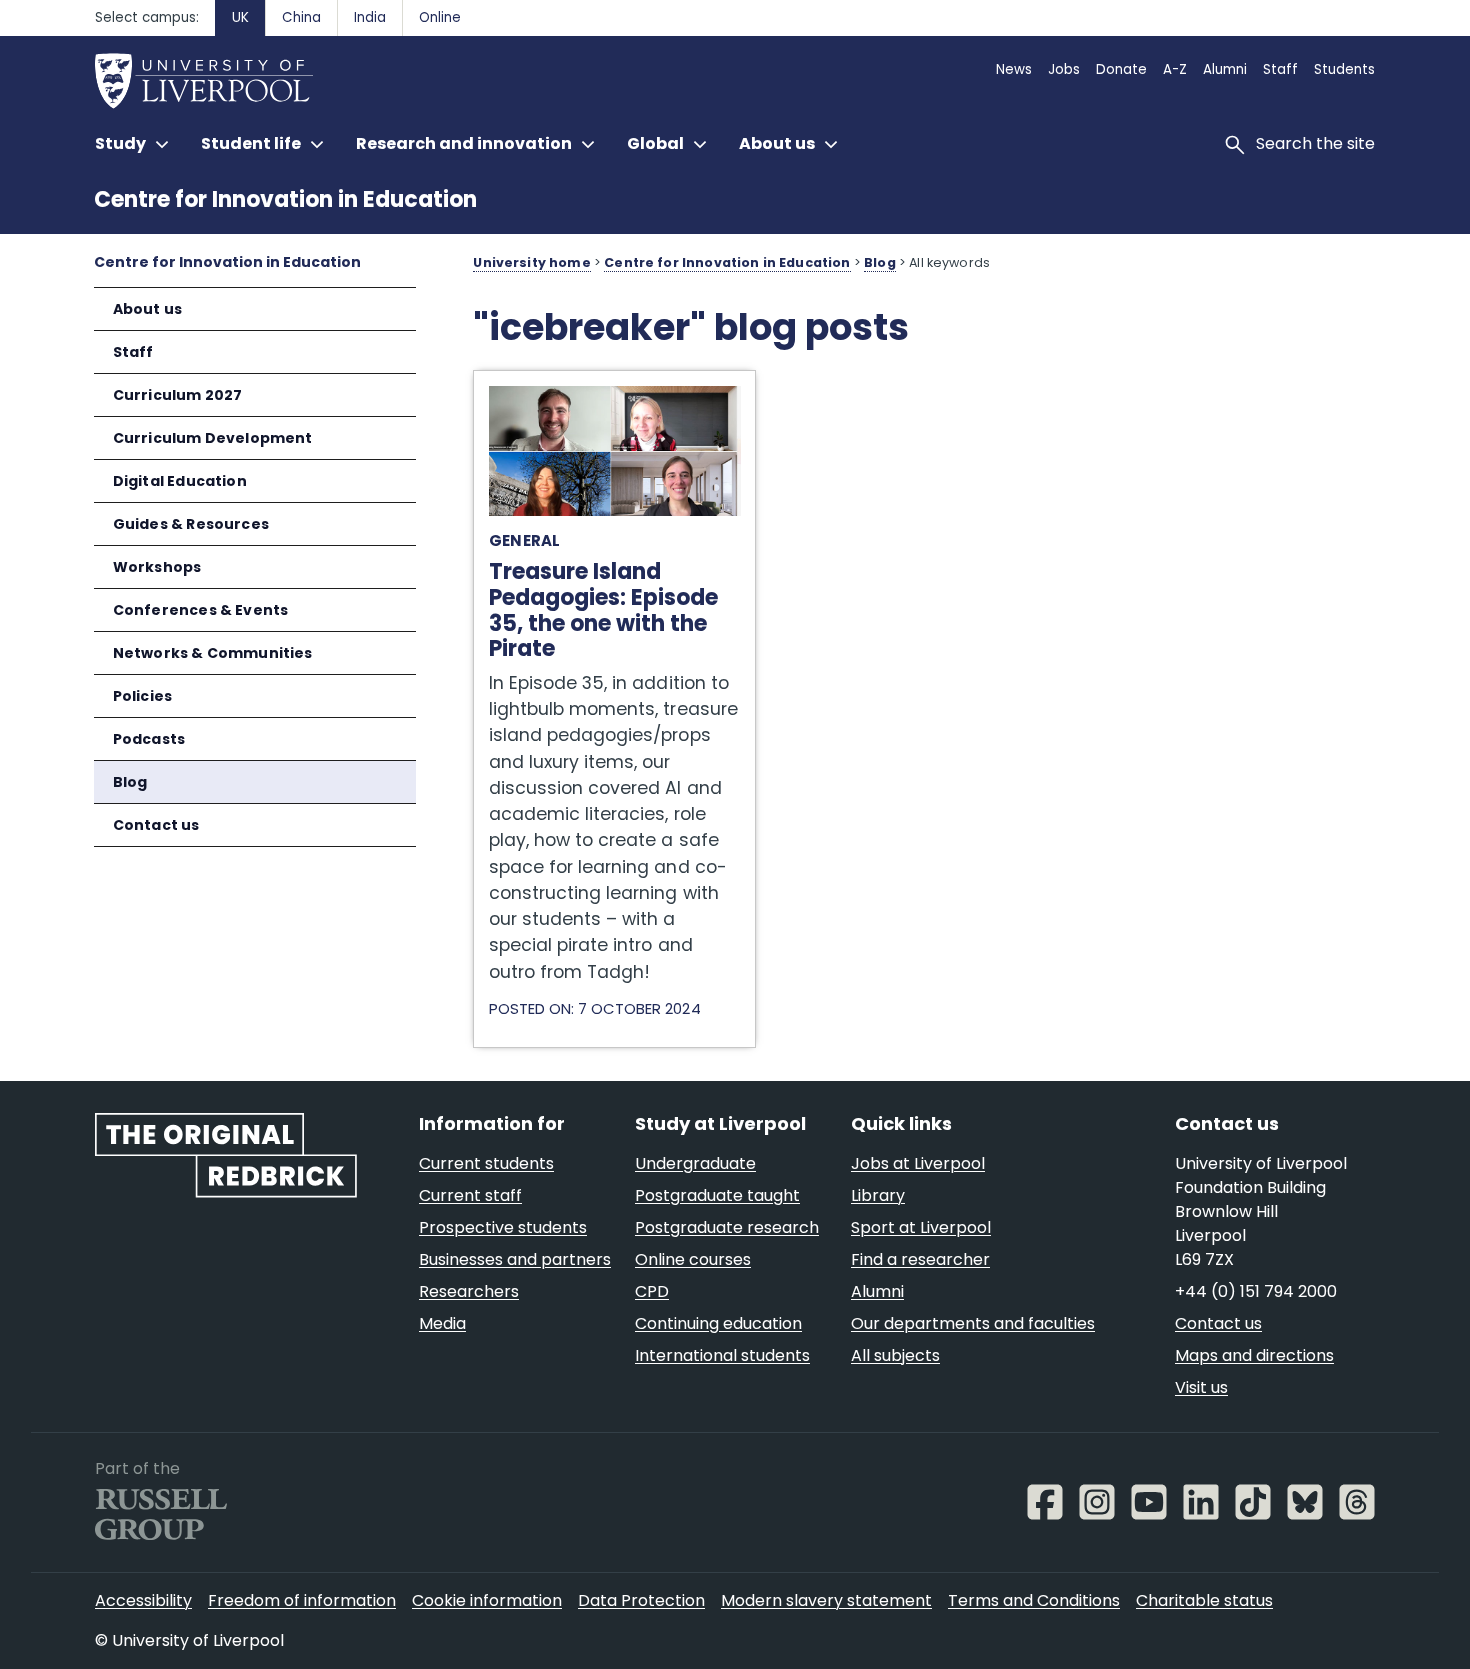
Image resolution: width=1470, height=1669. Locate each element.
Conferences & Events (201, 610)
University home (531, 262)
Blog (130, 782)
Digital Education (180, 481)
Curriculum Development (213, 438)
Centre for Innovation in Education (285, 199)
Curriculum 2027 (178, 395)
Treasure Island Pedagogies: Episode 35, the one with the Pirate (612, 392)
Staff (133, 352)
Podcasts (149, 739)
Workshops (157, 567)
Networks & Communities (213, 653)
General (524, 540)
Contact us (156, 825)
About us (147, 309)
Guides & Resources (191, 524)
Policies (142, 696)
